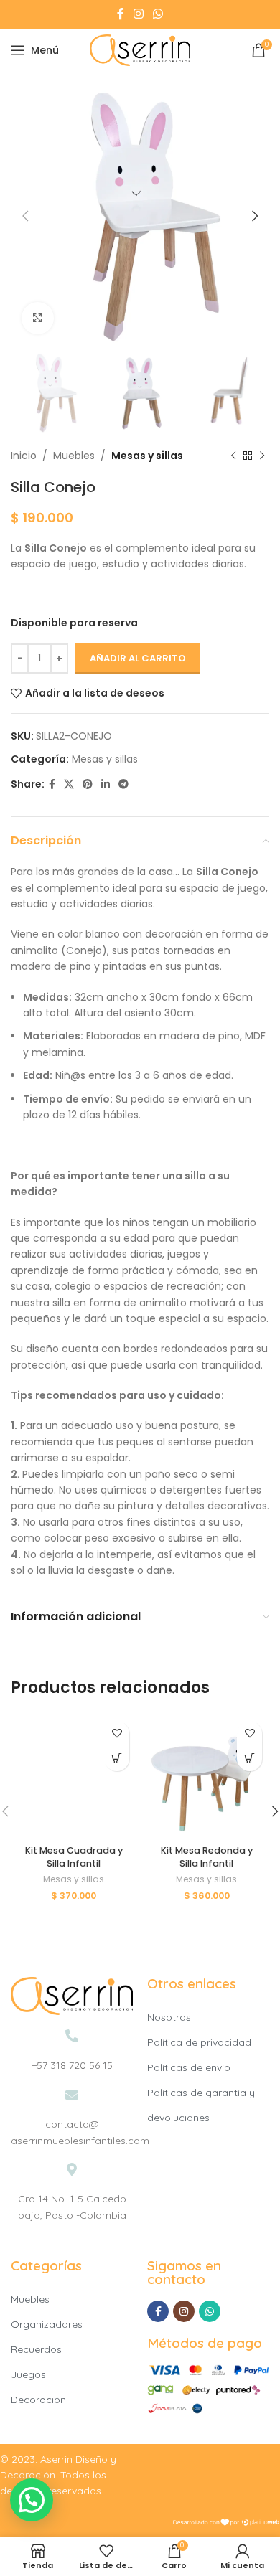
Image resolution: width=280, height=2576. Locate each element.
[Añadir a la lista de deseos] (117, 1733)
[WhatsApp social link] (158, 14)
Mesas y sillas (147, 456)
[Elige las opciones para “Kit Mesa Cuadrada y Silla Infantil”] (117, 1759)
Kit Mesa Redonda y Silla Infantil (207, 1857)
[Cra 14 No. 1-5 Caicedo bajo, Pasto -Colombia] (72, 2169)
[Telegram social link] (123, 784)
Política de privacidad (199, 2042)
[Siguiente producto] (262, 456)
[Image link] (72, 1995)
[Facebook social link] (120, 14)
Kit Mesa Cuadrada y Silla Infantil (74, 1857)
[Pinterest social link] (88, 784)
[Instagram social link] (138, 14)
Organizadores (47, 2324)
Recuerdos (36, 2349)
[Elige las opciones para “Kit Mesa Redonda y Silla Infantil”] (249, 1759)
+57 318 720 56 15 (72, 2065)
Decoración (38, 2400)
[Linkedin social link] (106, 784)
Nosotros (169, 2017)
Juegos (28, 2374)
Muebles (74, 456)
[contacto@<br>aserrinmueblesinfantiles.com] (72, 2095)
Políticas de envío (189, 2067)
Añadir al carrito (138, 658)
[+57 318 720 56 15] (72, 2036)
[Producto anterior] (233, 456)
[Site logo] (140, 49)
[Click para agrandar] (38, 318)
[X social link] (69, 784)
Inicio (24, 456)
